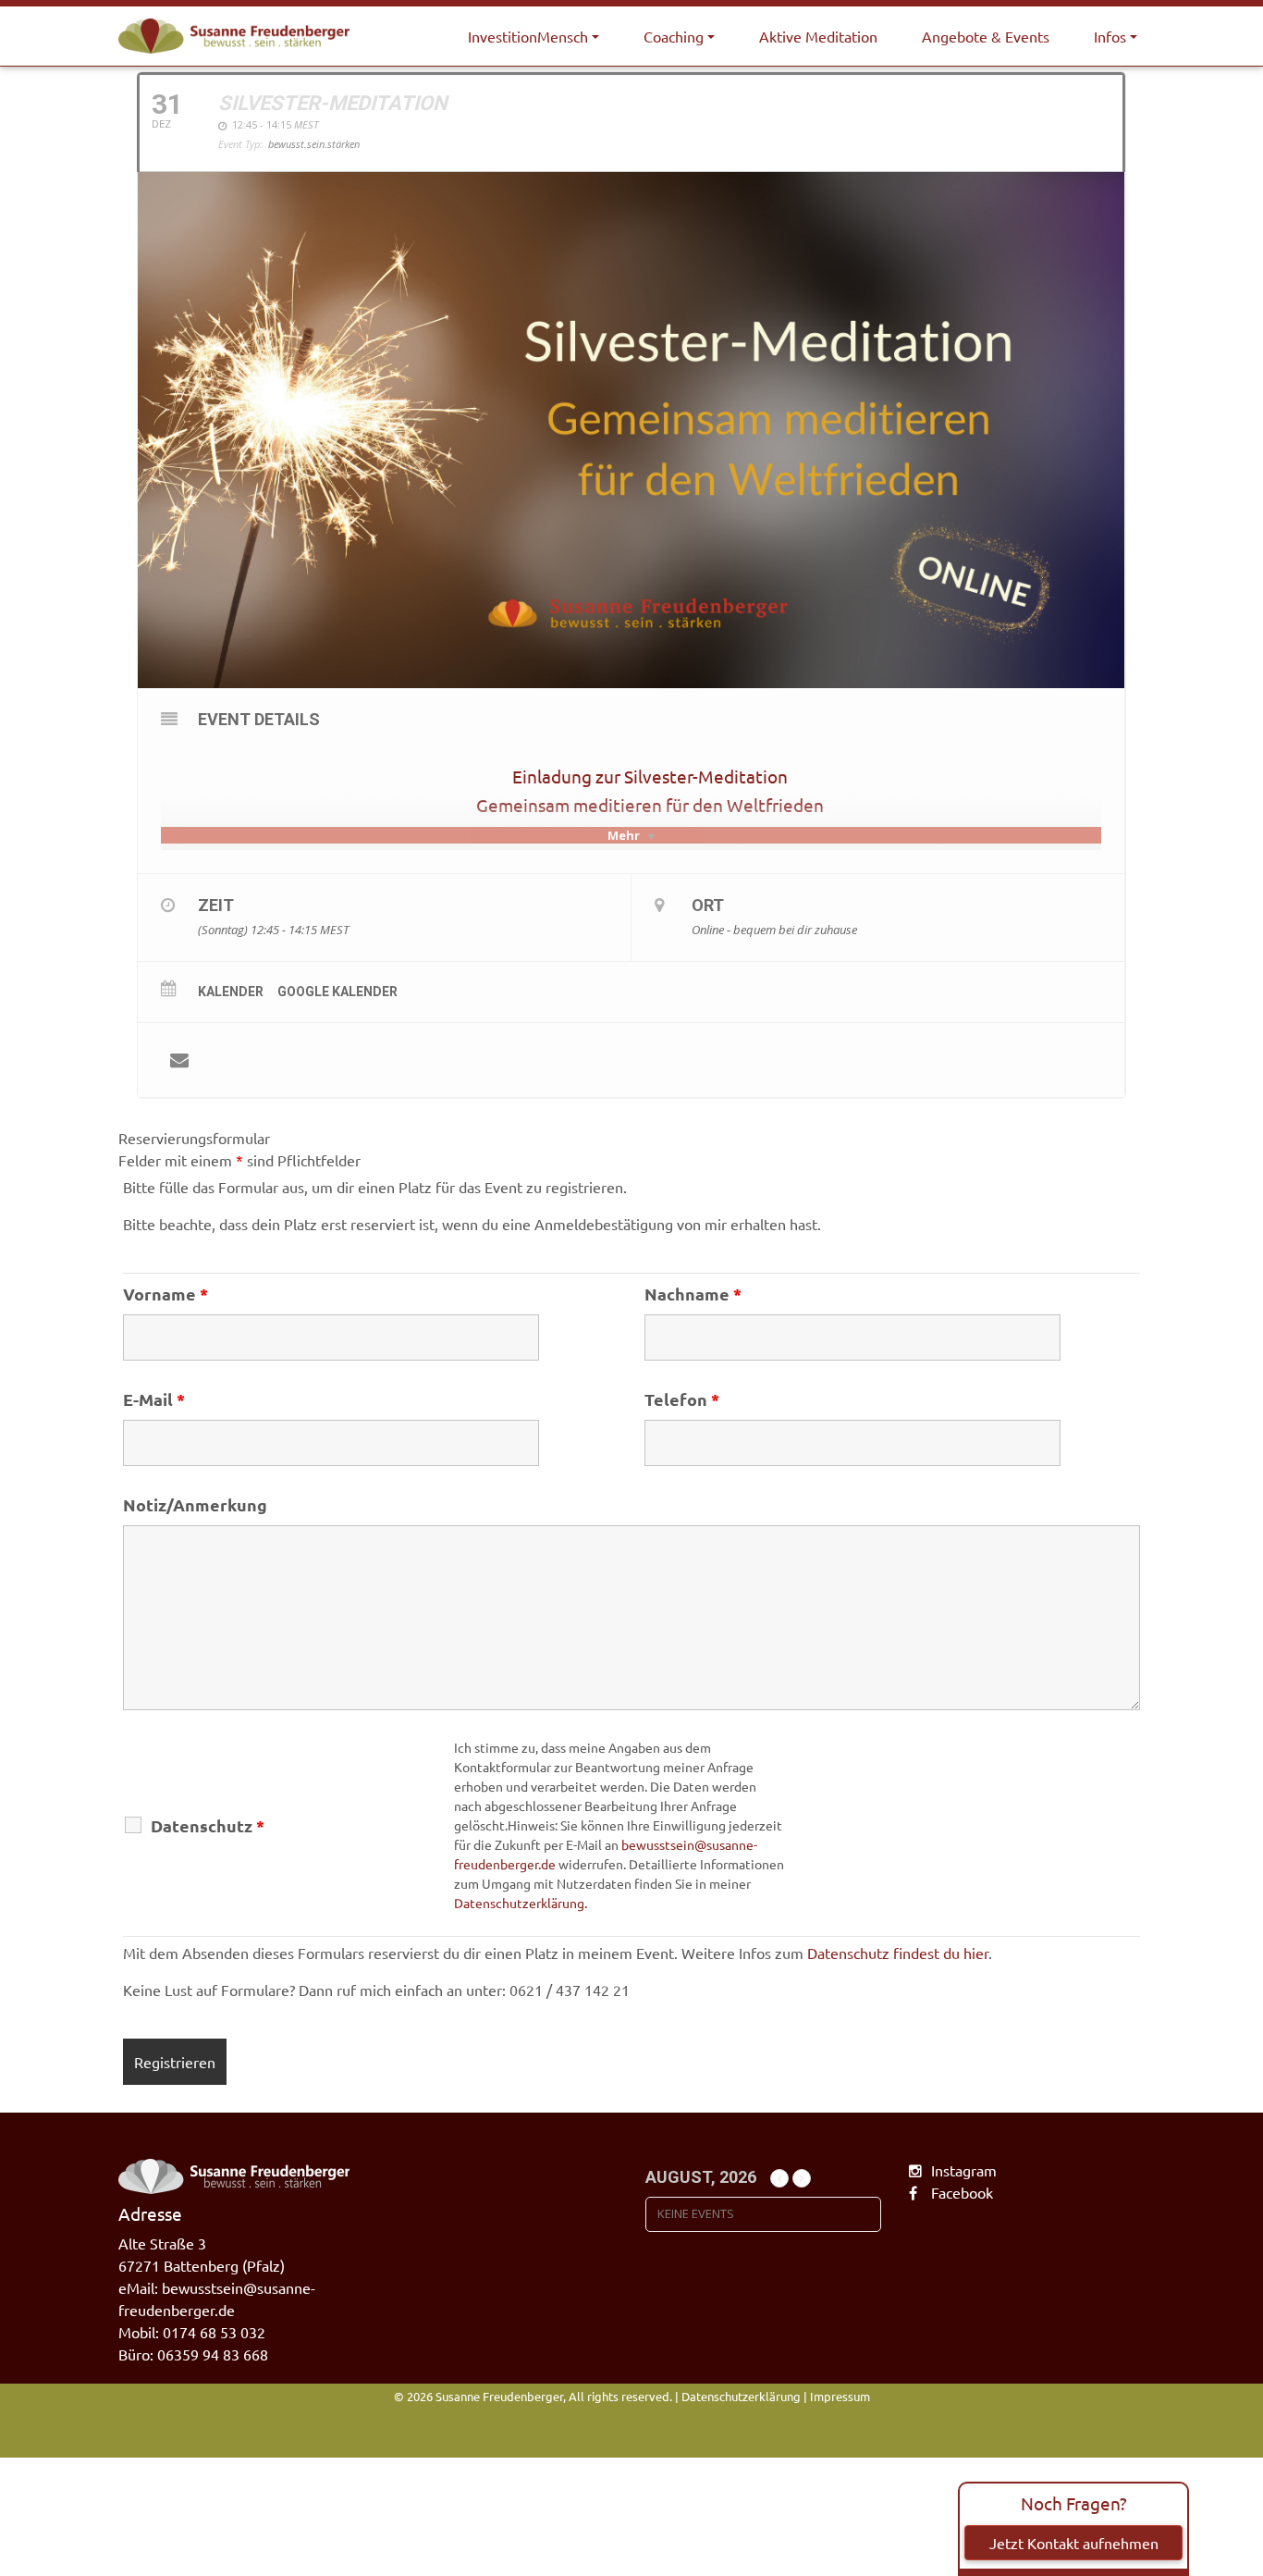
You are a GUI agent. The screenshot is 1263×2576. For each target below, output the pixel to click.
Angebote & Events (986, 36)
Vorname (166, 1294)
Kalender (231, 992)
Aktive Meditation (818, 36)
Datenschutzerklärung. (521, 1903)
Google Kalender (337, 992)
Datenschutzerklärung (741, 2396)
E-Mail (154, 1399)
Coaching (674, 36)
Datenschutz (208, 1826)
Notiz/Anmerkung (195, 1505)
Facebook (962, 2192)
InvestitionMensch (528, 36)
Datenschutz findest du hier (898, 1953)
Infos (1110, 36)
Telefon (682, 1399)
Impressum (840, 2396)
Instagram (964, 2170)
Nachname (693, 1294)
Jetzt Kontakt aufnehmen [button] (1074, 2543)
